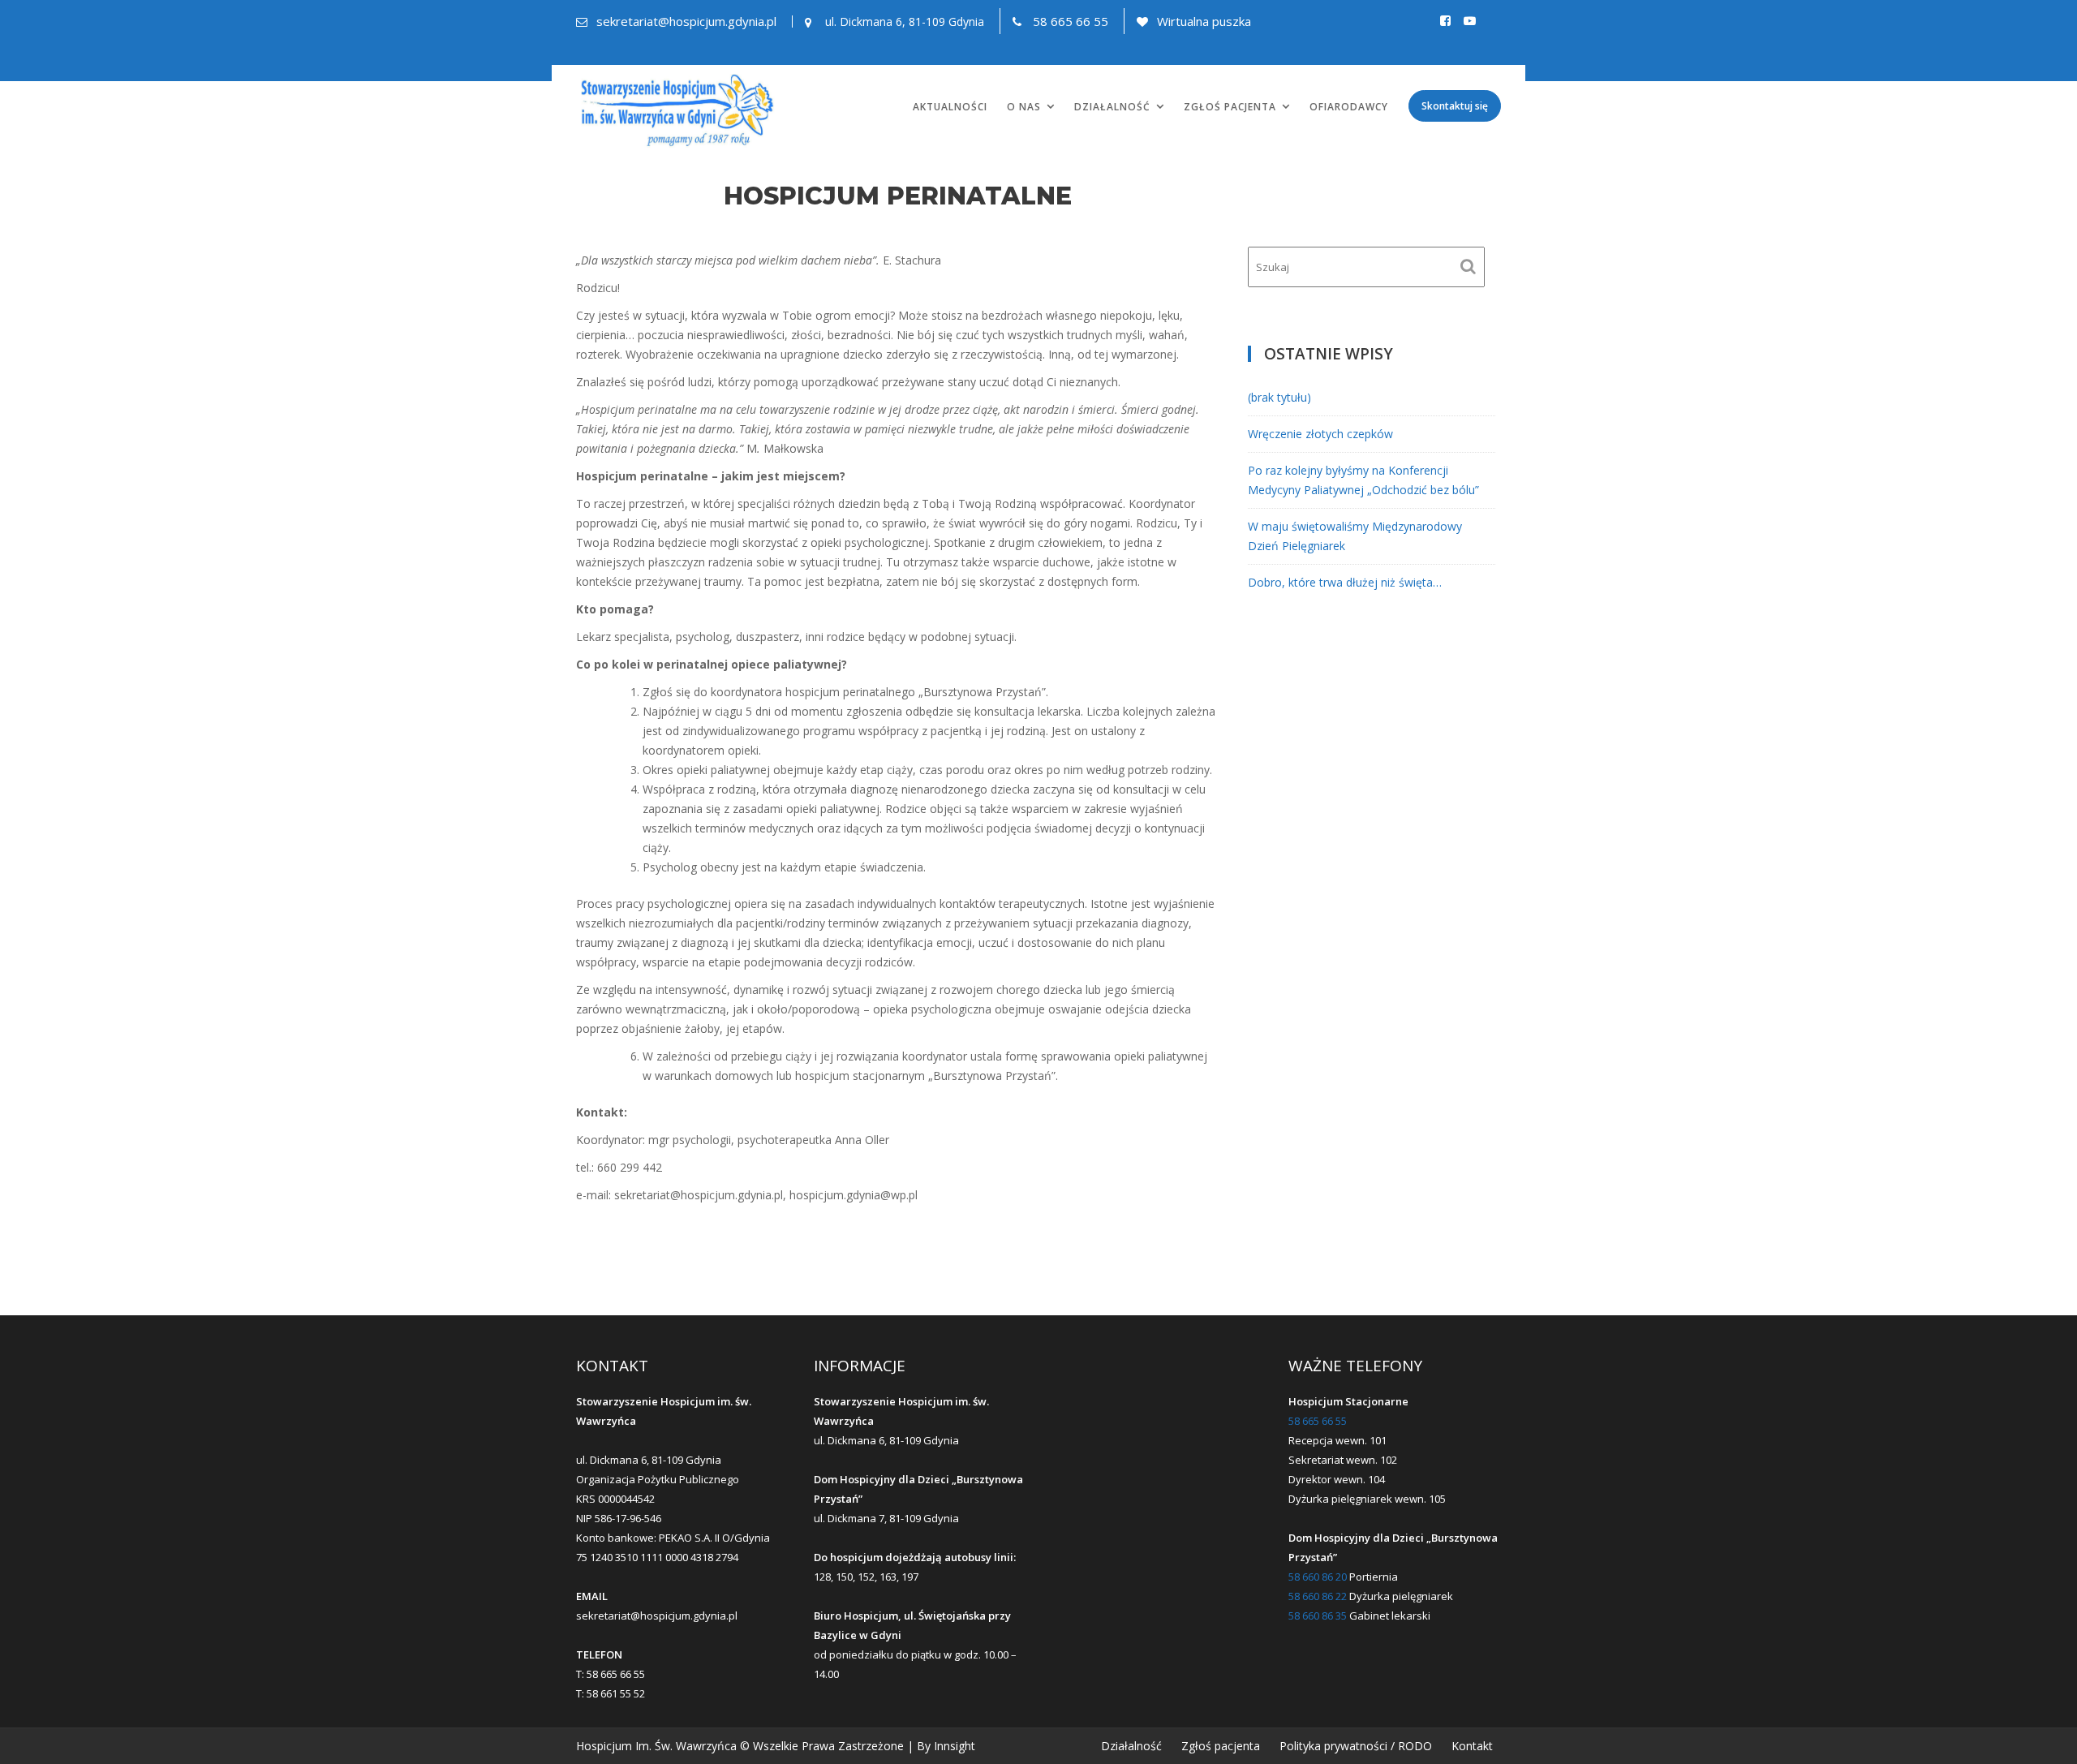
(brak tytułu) (1279, 397)
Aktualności (950, 107)
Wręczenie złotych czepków (1320, 434)
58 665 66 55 (1071, 21)
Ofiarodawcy (1349, 107)
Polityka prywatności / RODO (1356, 1746)
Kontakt (1472, 1746)
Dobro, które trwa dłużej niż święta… (1345, 582)
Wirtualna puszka (1204, 21)
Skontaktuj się (1455, 106)
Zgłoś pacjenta (1230, 107)
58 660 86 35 (1318, 1616)
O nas (1024, 107)
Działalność (1112, 107)
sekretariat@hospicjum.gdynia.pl (686, 21)
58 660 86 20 (1318, 1577)
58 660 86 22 (1318, 1596)
